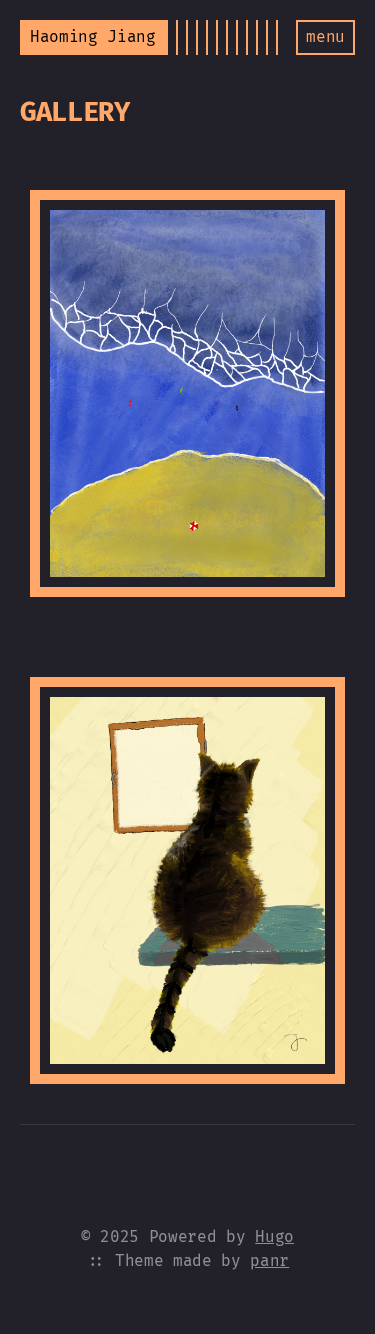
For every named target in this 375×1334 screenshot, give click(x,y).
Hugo (274, 1236)
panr (269, 1260)
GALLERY (75, 112)
